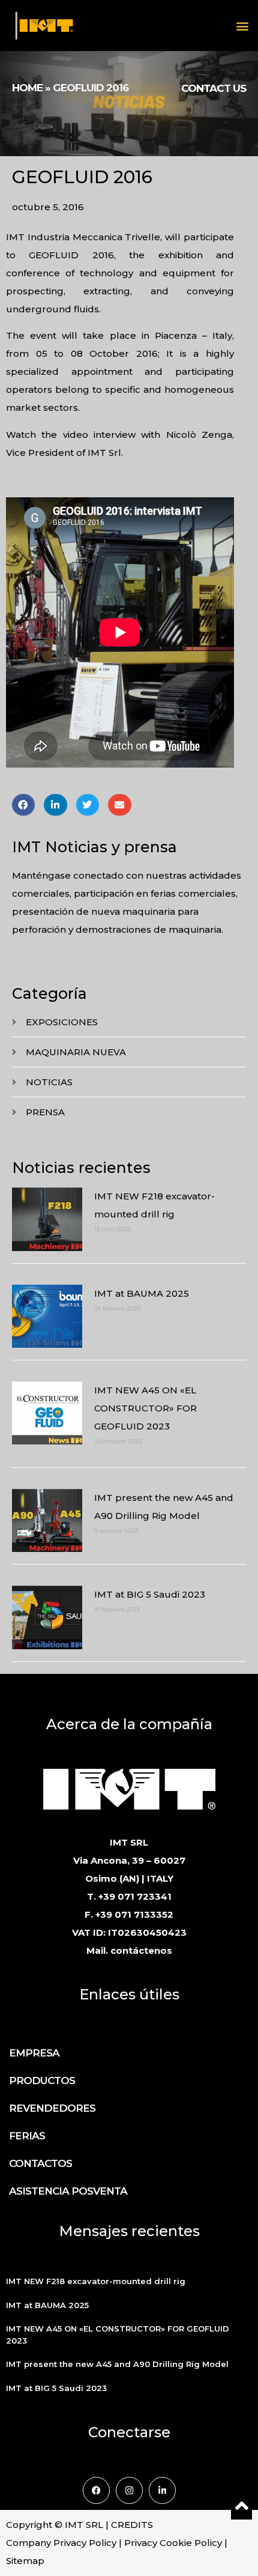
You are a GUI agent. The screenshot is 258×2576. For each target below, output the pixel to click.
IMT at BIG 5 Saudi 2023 (150, 1594)
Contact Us (214, 88)
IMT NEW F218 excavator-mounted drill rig (96, 2281)
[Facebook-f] (96, 2490)
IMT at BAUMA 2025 (142, 1293)
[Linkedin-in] (162, 2490)
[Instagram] (129, 2490)
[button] (242, 26)
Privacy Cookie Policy (173, 2543)
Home (27, 88)
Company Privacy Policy (61, 2543)
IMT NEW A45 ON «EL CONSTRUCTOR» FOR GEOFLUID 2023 (145, 1408)
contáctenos (141, 1950)
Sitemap (25, 2561)
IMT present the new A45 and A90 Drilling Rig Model (117, 2364)
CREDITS (132, 2525)
